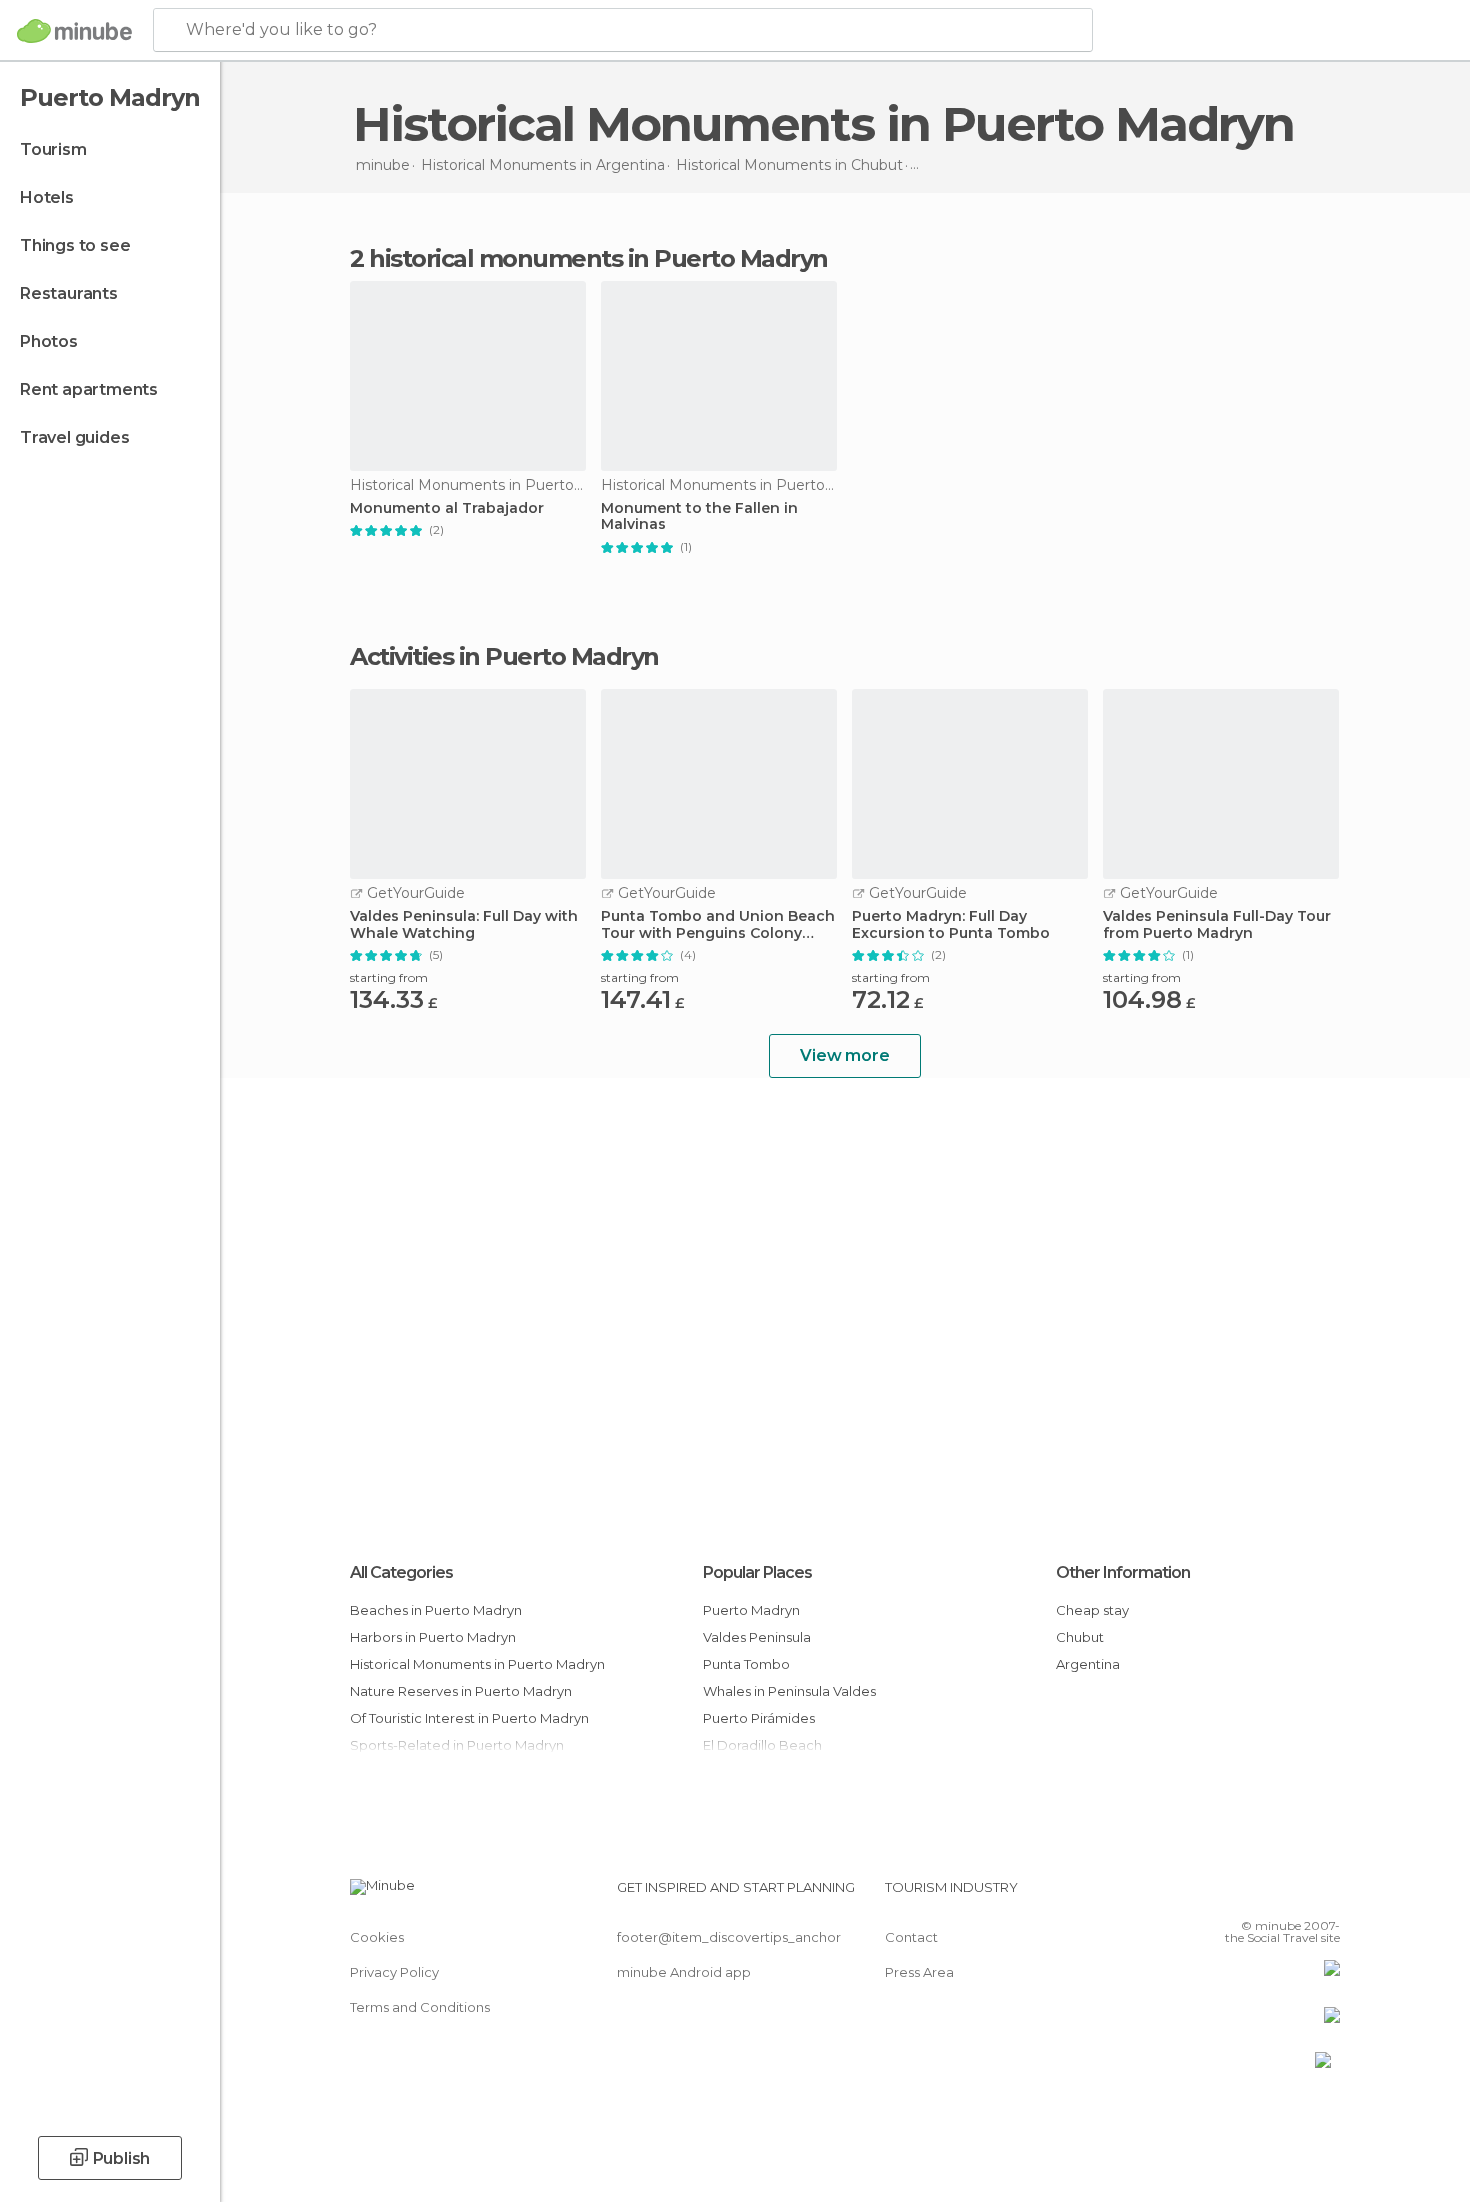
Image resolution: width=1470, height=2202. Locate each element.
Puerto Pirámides (759, 1718)
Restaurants (69, 293)
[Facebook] (1226, 1895)
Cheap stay (1092, 1610)
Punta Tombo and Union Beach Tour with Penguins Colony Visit (718, 925)
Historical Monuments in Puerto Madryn (477, 1664)
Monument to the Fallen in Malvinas (699, 517)
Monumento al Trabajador (447, 508)
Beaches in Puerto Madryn (436, 1610)
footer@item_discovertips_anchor (729, 1937)
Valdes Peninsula (757, 1637)
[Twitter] (1259, 1895)
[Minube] (74, 31)
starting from (389, 977)
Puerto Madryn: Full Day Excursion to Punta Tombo (951, 925)
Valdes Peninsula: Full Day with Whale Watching (464, 925)
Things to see (75, 245)
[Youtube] (1325, 1895)
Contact (911, 1937)
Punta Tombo (746, 1664)
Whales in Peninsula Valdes (789, 1691)
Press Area (919, 1972)
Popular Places (757, 1572)
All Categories (401, 1572)
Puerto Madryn (751, 1610)
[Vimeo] (1292, 1895)
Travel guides (74, 437)
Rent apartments (89, 389)
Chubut (1080, 1637)
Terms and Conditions (420, 2007)
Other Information (1123, 1572)
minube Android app (684, 1972)
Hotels (47, 197)
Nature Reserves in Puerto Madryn (461, 1691)
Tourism (53, 149)
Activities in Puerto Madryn (504, 657)
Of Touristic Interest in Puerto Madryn (469, 1718)
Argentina (1088, 1664)
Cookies (377, 1937)
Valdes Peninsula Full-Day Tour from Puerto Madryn (1217, 925)
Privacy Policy (394, 1972)
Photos (49, 341)
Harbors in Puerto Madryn (433, 1637)
